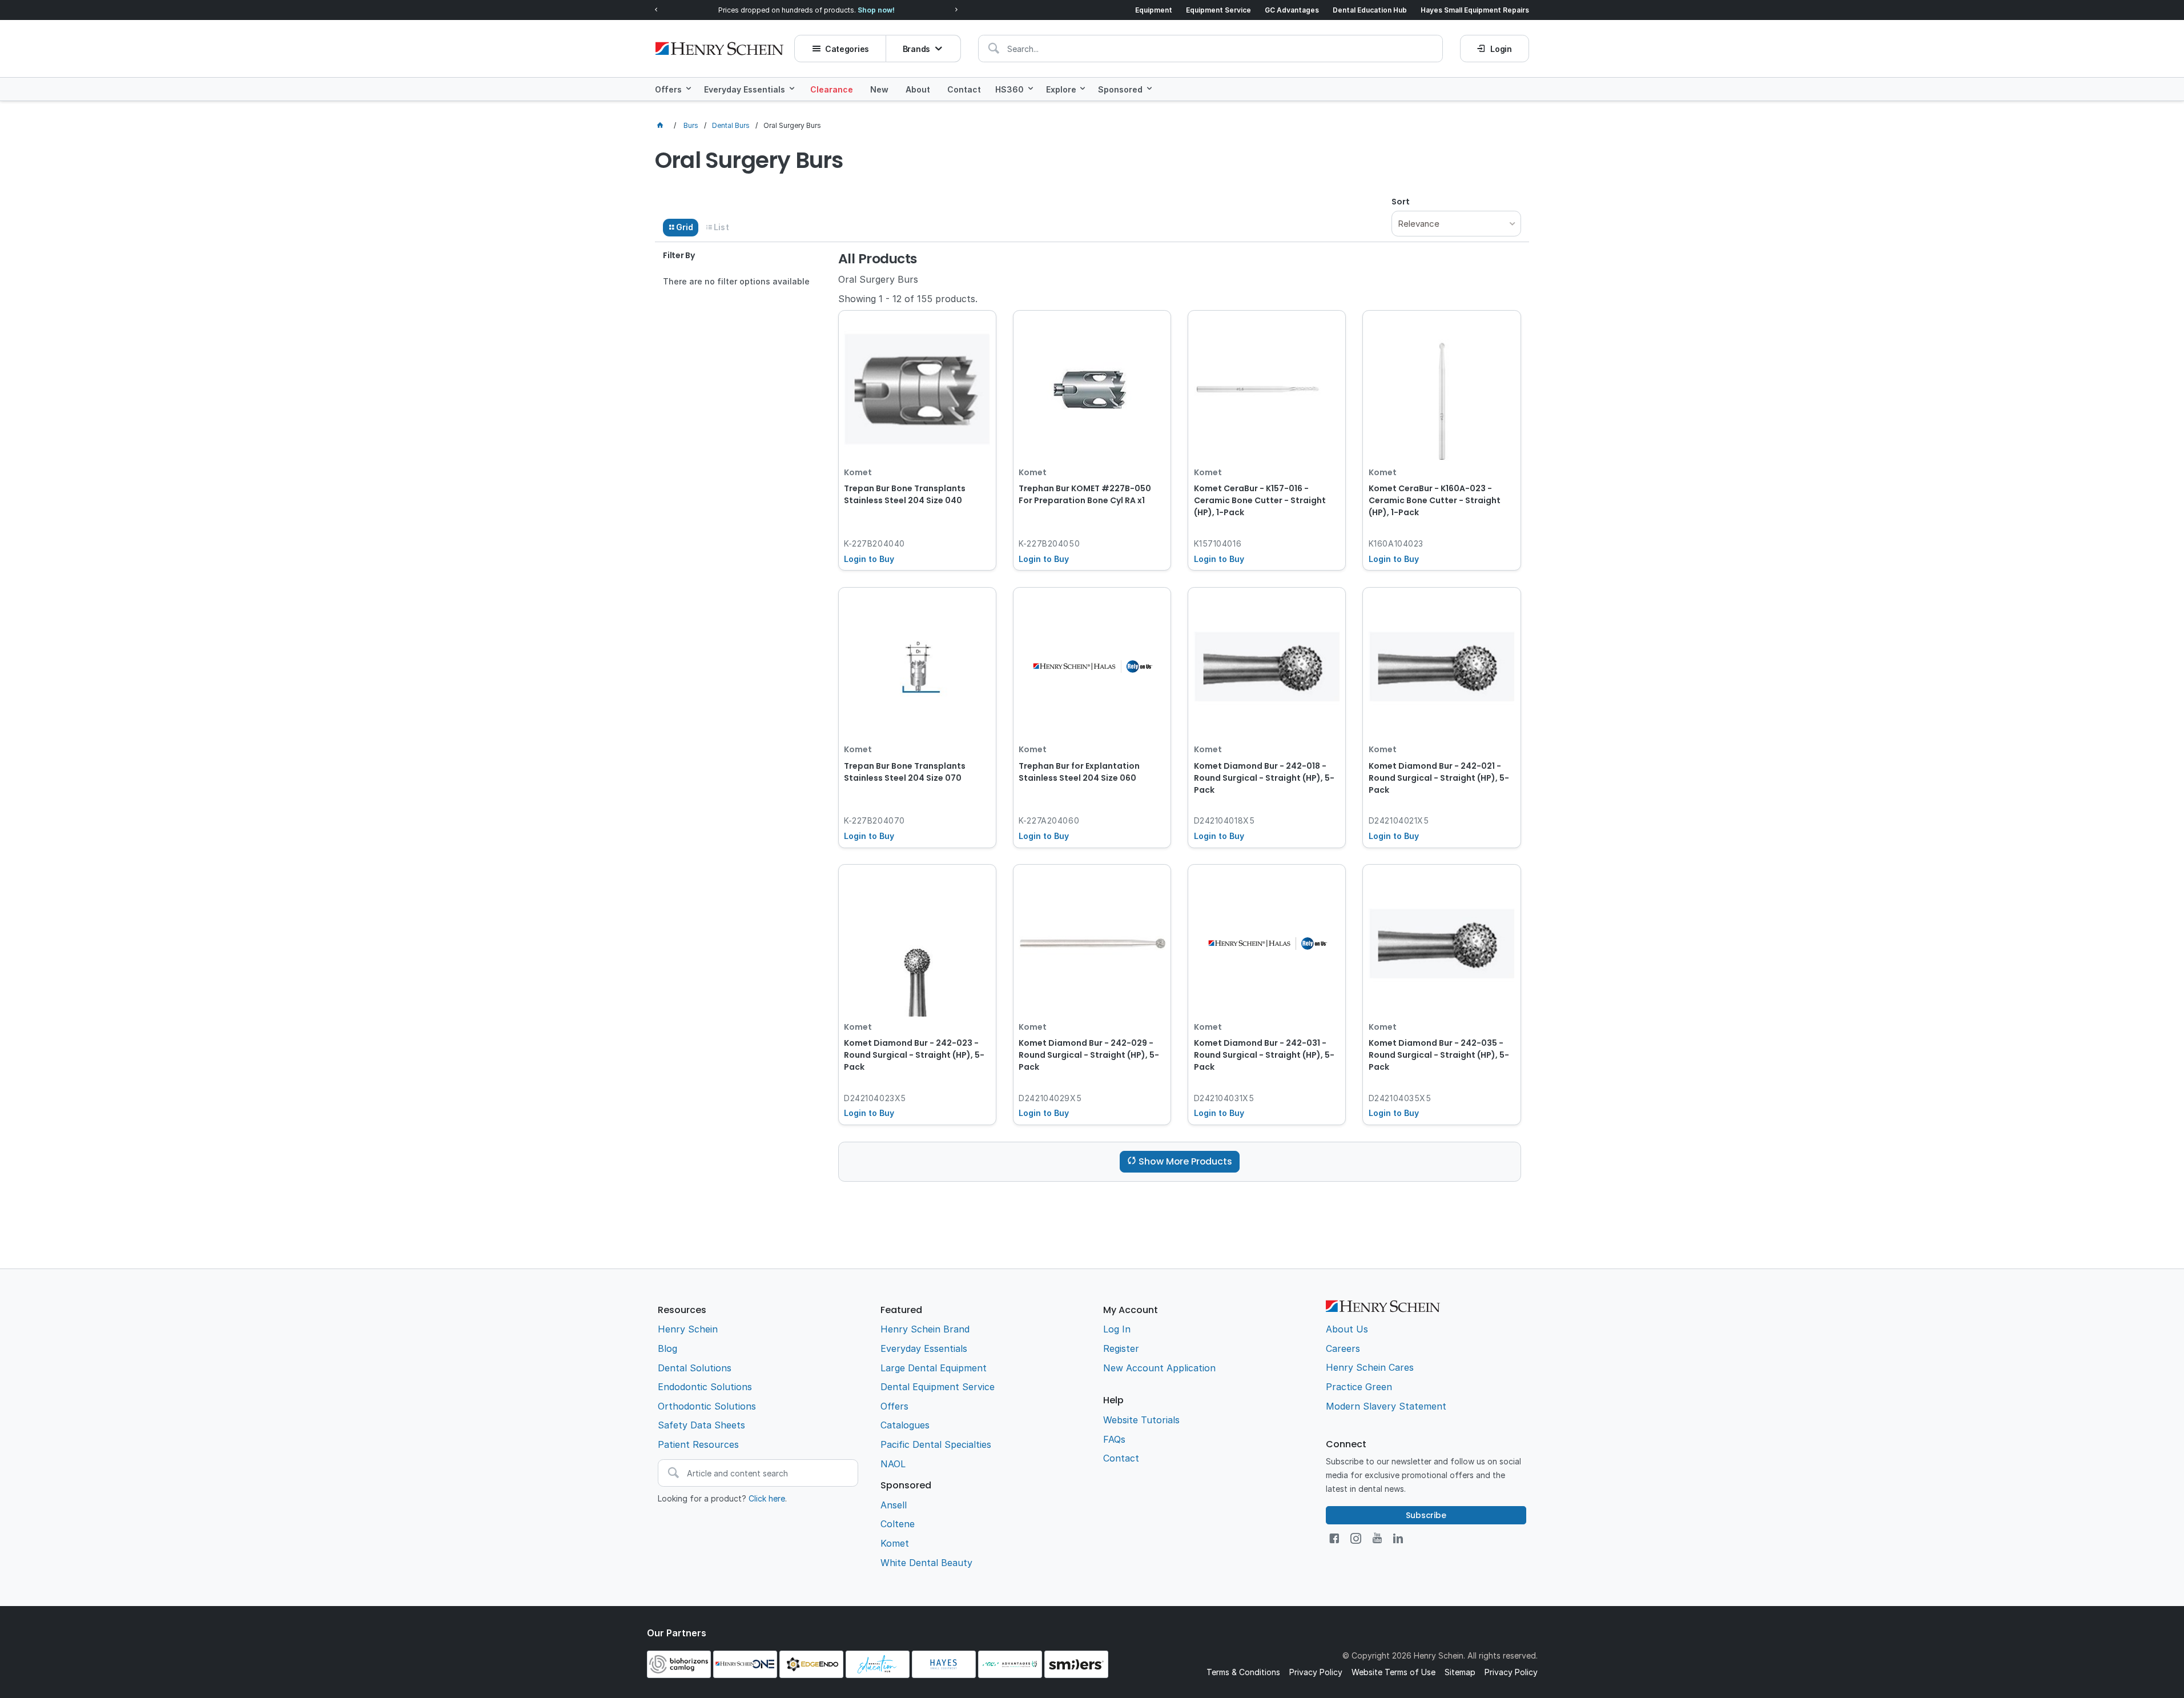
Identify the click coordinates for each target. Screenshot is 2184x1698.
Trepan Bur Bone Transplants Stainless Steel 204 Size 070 (905, 772)
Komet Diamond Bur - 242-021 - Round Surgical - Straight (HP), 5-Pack (1439, 778)
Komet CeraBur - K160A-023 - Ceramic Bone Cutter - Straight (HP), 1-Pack (1435, 500)
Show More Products (1185, 1161)
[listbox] (1456, 224)
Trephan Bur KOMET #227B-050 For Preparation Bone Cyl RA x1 (1085, 494)
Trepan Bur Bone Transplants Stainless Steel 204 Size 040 (905, 494)
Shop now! (876, 10)
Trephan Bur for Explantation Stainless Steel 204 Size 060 (1079, 772)
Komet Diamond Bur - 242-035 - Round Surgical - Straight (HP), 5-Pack (1439, 1055)
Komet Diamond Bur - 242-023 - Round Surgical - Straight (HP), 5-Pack (914, 1055)
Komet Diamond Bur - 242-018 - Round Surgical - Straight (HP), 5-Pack (1264, 778)
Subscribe (1426, 1515)
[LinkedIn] (1398, 1538)
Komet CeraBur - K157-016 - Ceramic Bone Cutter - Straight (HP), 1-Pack (1260, 500)
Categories (847, 49)
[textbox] (1210, 49)
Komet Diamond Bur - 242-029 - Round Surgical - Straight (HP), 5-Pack (1089, 1055)
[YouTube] (1377, 1538)
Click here (767, 1498)
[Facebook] (1334, 1538)
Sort (1401, 202)
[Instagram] (1356, 1538)
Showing (908, 299)
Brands (916, 49)
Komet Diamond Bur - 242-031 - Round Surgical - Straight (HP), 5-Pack (1264, 1055)
